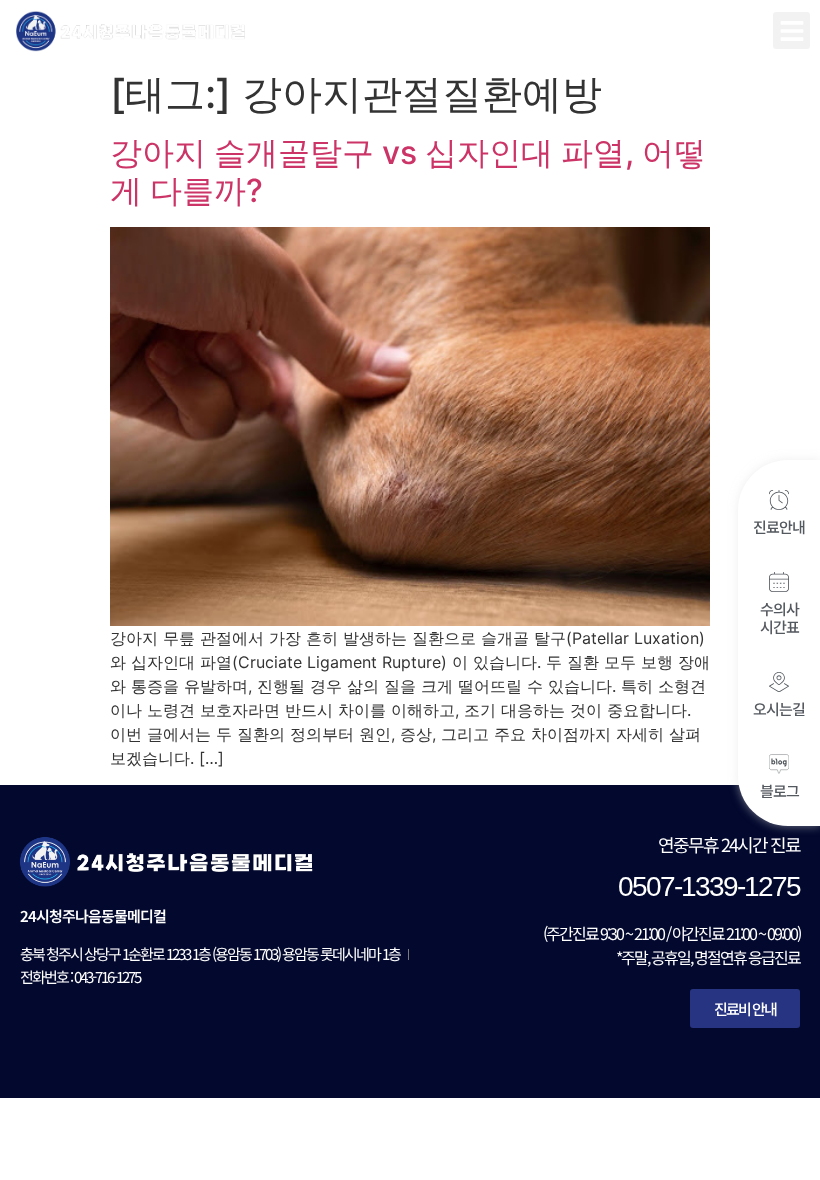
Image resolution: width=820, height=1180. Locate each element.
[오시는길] (779, 682)
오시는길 (779, 708)
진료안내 (779, 526)
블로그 (779, 790)
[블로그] (779, 764)
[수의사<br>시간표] (779, 582)
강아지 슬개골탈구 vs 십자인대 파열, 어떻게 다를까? (408, 171)
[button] (791, 30)
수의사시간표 (779, 617)
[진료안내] (779, 500)
